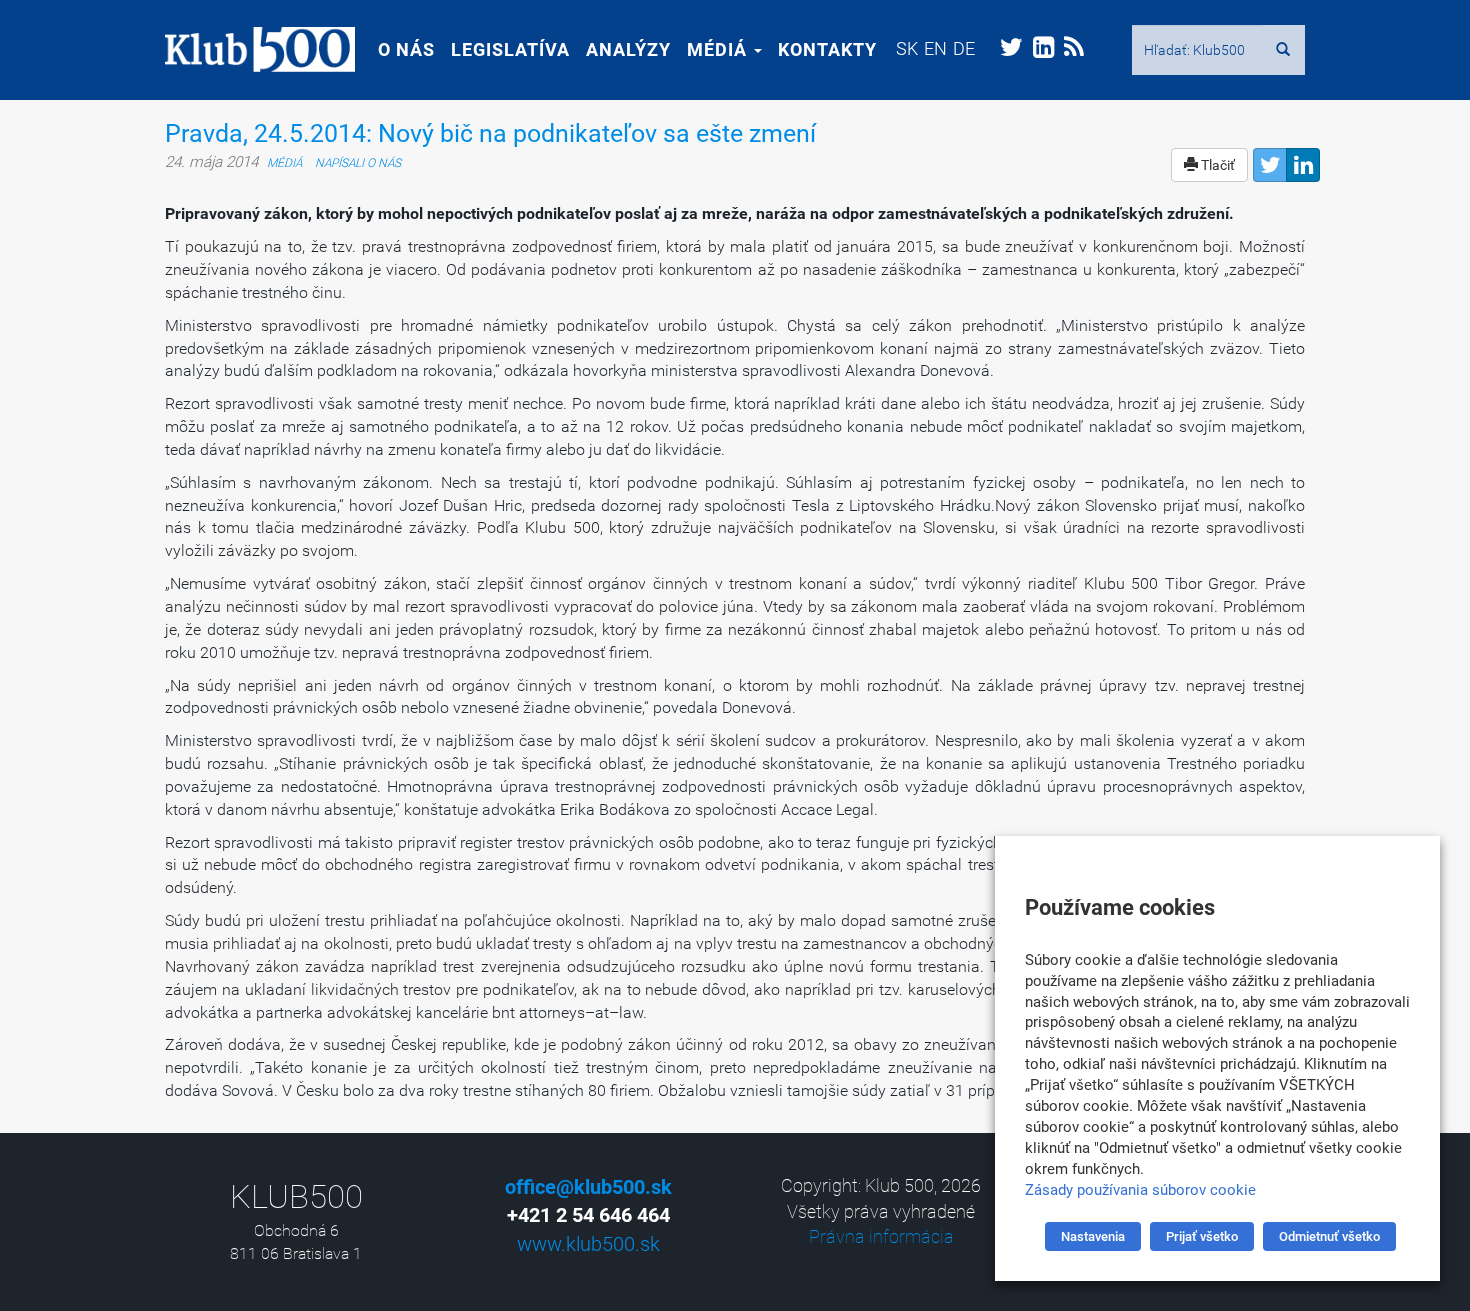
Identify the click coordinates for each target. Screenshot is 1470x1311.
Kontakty (827, 49)
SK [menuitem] (907, 48)
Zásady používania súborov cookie (1140, 1190)
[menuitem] (907, 48)
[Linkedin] (1303, 165)
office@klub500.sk (588, 1187)
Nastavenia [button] (1093, 1236)
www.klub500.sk (588, 1244)
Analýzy (628, 49)
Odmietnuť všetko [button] (1329, 1236)
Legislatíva (510, 49)
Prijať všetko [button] (1202, 1236)
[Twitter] (1270, 165)
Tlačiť (1216, 165)
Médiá (719, 49)
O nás (406, 49)
